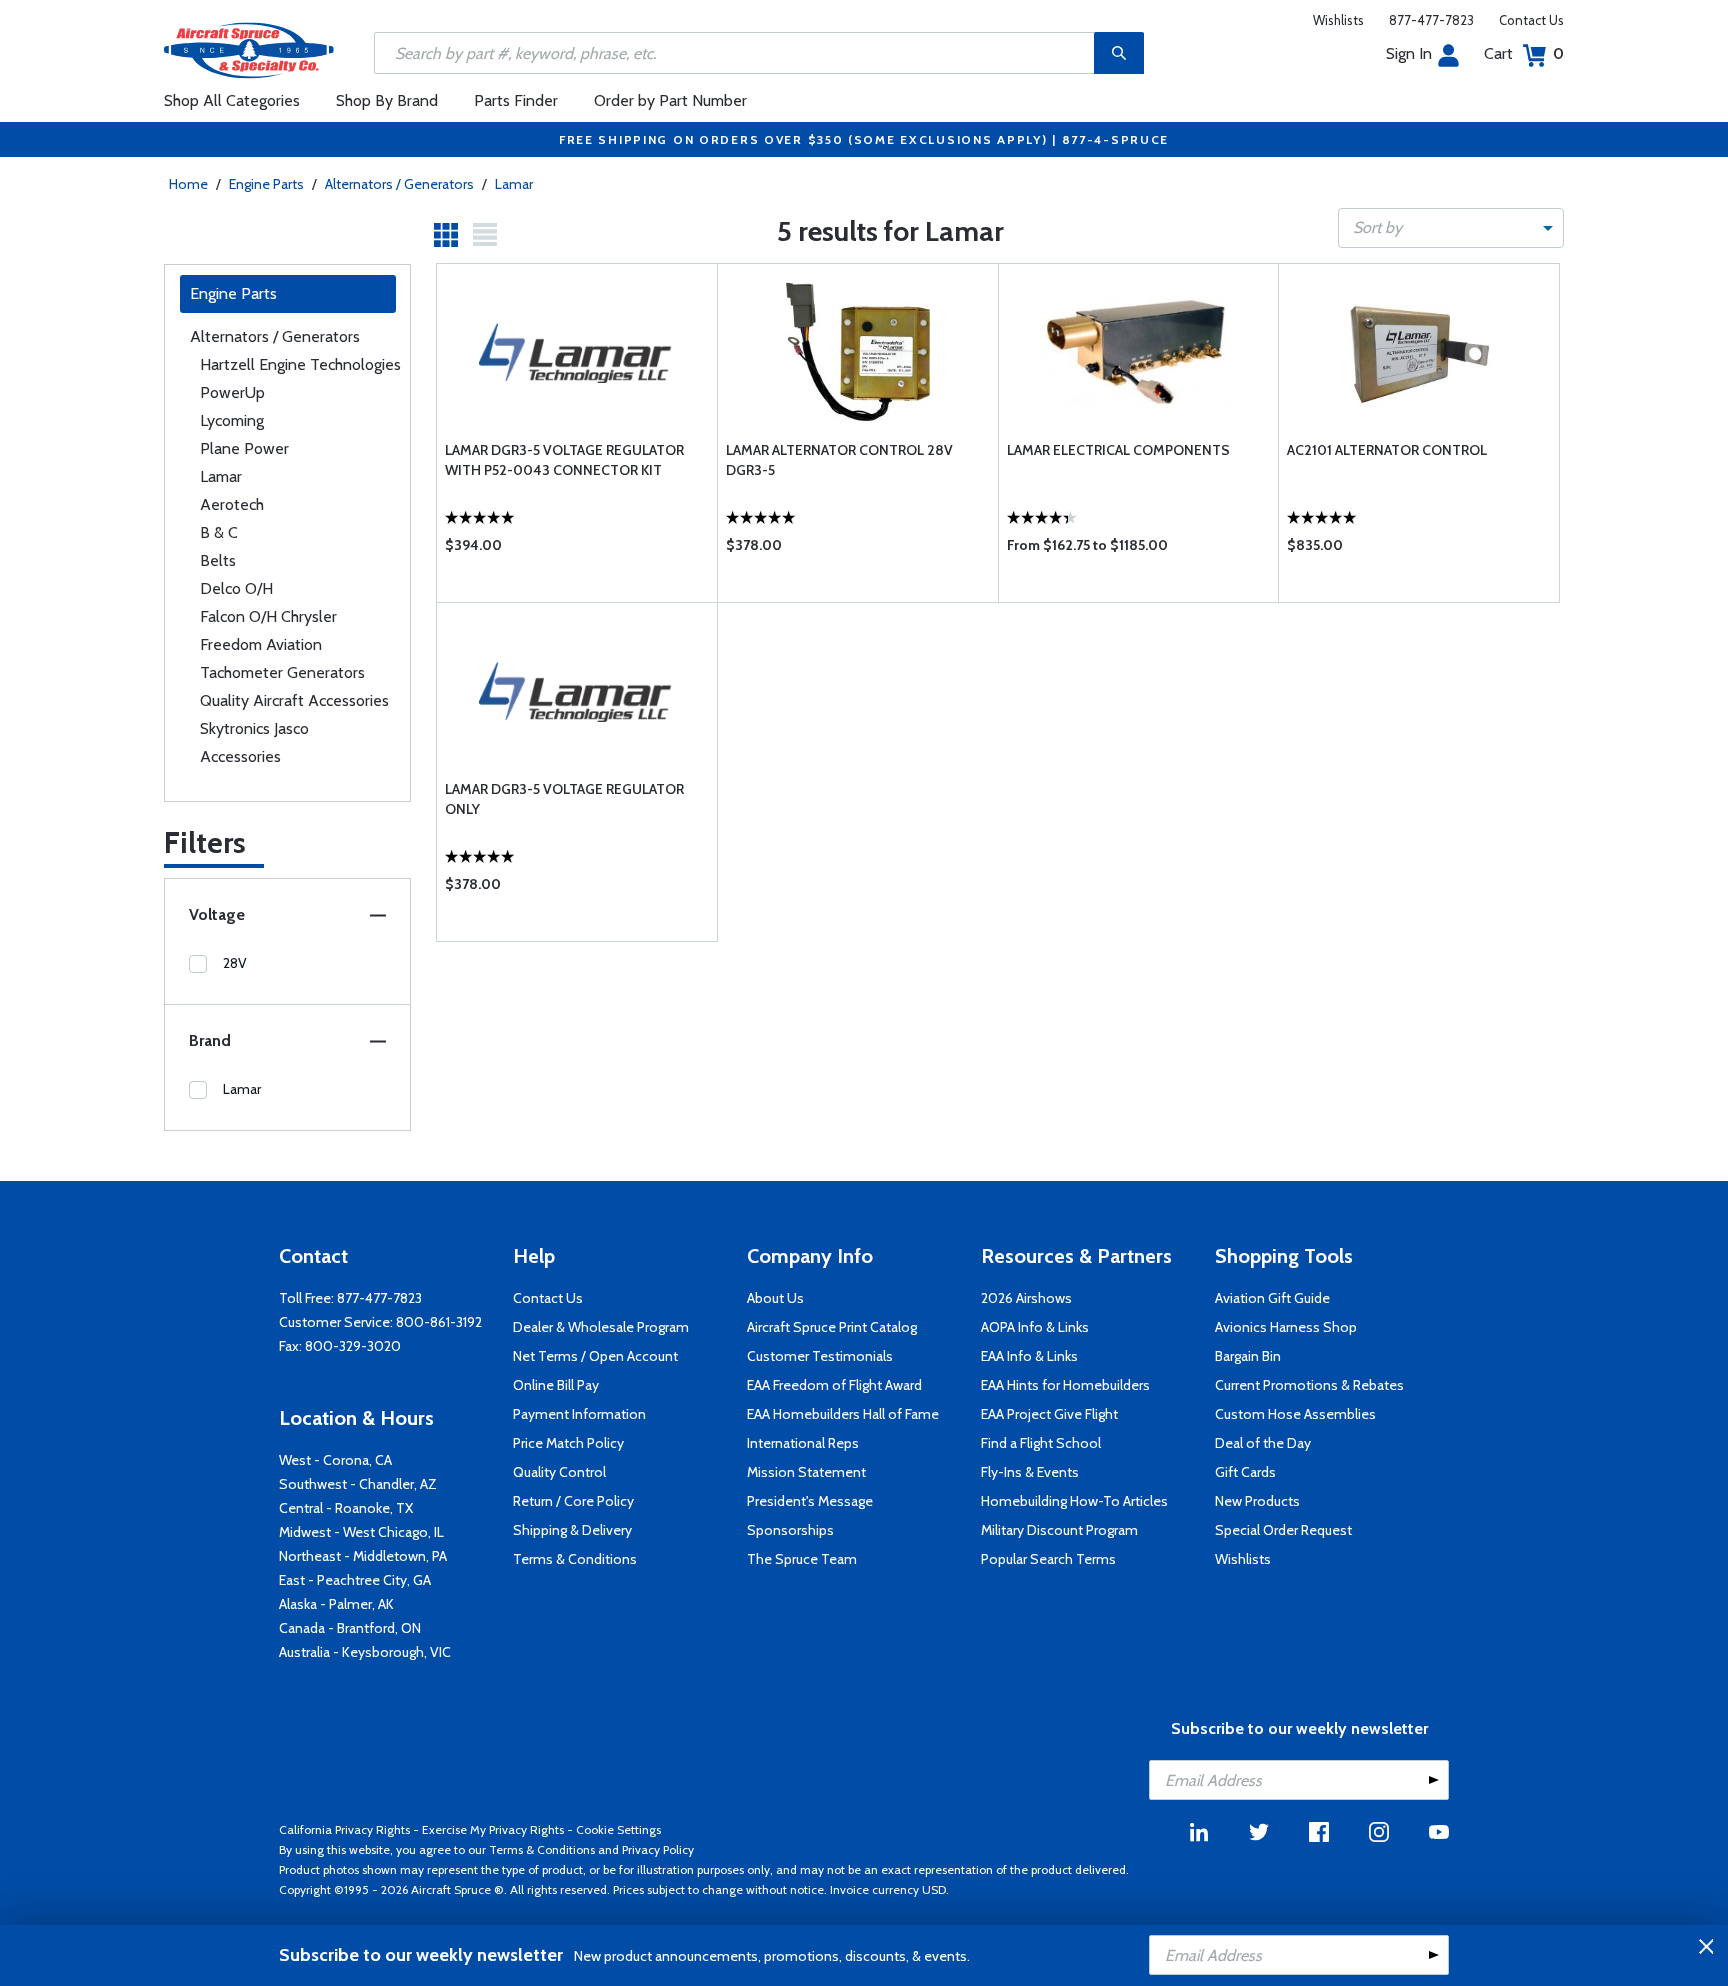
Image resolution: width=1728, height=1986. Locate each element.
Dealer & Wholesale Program (601, 1327)
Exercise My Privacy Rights (493, 1829)
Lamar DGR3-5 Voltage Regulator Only (564, 799)
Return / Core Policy (573, 1501)
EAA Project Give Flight (1049, 1414)
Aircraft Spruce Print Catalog (832, 1327)
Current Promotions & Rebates (1309, 1385)
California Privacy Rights (344, 1829)
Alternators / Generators (399, 184)
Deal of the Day (1263, 1443)
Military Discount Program (1059, 1530)
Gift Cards (1245, 1472)
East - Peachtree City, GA (355, 1580)
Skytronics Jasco (254, 728)
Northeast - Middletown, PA (363, 1556)
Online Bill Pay (556, 1385)
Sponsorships (790, 1530)
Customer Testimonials (820, 1356)
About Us (775, 1298)
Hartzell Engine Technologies (300, 364)
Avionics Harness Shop (1286, 1327)
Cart (1524, 53)
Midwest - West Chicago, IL (361, 1532)
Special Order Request (1283, 1530)
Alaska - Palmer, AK (336, 1604)
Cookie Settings (618, 1829)
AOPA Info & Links (1035, 1327)
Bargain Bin (1248, 1356)
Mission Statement (806, 1472)
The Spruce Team (802, 1559)
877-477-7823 (1431, 20)
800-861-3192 (439, 1322)
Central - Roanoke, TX (346, 1508)
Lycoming (232, 420)
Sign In (1409, 53)
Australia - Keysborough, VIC (365, 1652)
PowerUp (232, 392)
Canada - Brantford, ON (350, 1628)
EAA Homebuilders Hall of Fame (843, 1414)
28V (235, 963)
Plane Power (244, 448)
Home (188, 184)
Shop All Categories (232, 100)
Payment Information (579, 1414)
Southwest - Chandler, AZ (358, 1484)
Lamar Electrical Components (1118, 450)
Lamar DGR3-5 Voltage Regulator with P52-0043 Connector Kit (564, 460)
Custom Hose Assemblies (1295, 1414)
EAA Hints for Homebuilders (1065, 1385)
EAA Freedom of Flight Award (834, 1385)
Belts (218, 560)
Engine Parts (266, 184)
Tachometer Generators (282, 672)
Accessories (240, 756)
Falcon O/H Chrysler (268, 616)
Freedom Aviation (261, 644)
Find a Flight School (1041, 1443)
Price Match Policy (568, 1443)
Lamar (514, 184)
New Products (1257, 1501)
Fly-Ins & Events (1030, 1472)
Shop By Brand (387, 100)
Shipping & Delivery (572, 1530)
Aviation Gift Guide (1272, 1298)
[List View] (485, 235)
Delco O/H (236, 588)
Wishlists (1338, 20)
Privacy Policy (658, 1849)
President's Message (810, 1501)
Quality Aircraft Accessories (294, 700)
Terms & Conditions (575, 1559)
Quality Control (559, 1472)
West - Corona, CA (335, 1460)
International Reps (803, 1443)
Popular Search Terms (1048, 1559)
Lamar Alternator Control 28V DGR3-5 (839, 460)
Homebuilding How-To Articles (1074, 1501)
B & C (219, 532)
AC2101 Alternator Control (1387, 450)
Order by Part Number (670, 100)
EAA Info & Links (1029, 1356)
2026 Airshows (1026, 1298)
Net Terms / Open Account (595, 1356)
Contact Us (1531, 20)
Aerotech (232, 504)
